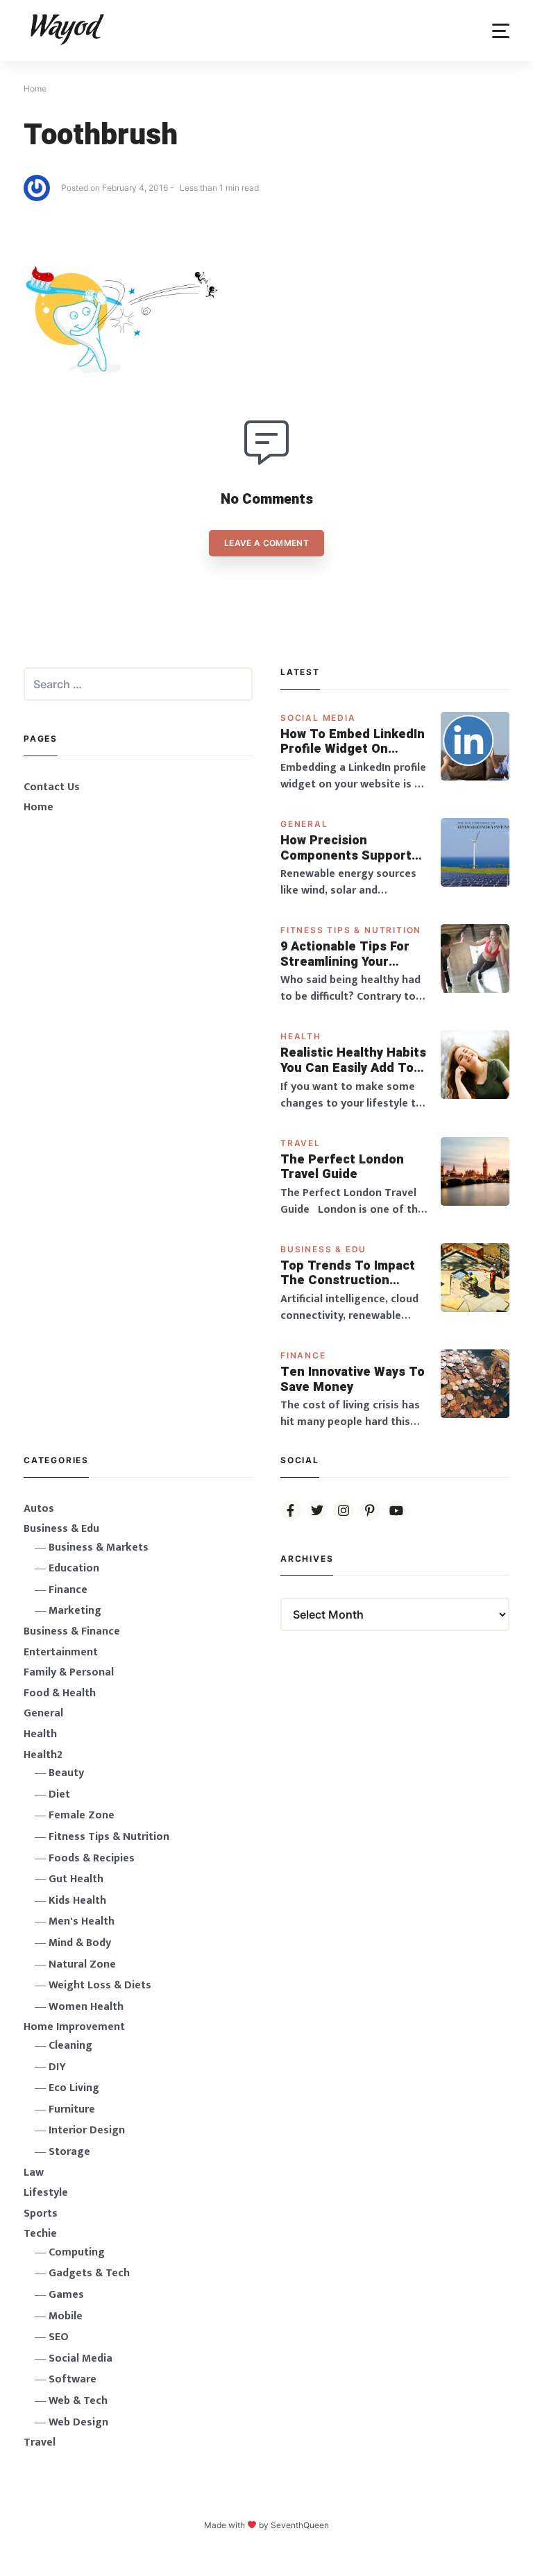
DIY (57, 2067)
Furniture (72, 2109)
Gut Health (76, 1879)
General (304, 824)
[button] (501, 31)
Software (73, 2379)
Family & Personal (69, 1672)
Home (39, 807)
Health (301, 1036)
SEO (59, 2337)
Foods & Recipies (92, 1858)
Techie (40, 2234)
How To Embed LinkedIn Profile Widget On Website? (353, 742)
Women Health (86, 2007)
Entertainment (61, 1652)
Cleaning (70, 2046)
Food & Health (60, 1693)
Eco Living (74, 2088)
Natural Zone (82, 1964)
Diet (59, 1794)
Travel (301, 1143)
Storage (69, 2152)
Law (34, 2173)
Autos (39, 1509)
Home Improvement (74, 2027)
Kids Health (77, 1901)
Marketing (75, 1611)
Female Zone (82, 1815)
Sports (41, 2214)
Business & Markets (99, 1547)
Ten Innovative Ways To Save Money (353, 1380)
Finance (303, 1355)
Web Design (78, 2422)
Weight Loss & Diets (100, 1985)
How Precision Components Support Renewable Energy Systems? (346, 848)
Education (74, 1568)
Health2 (43, 1755)
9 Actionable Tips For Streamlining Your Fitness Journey (345, 954)
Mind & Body (80, 1943)
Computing (77, 2252)
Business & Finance (72, 1631)
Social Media (318, 718)
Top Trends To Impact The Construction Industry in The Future (349, 1273)
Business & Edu (323, 1249)
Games (66, 2295)
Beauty (66, 1773)
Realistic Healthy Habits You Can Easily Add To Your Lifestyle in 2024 (353, 1060)
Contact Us (52, 787)
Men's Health (82, 1921)
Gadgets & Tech (89, 2273)
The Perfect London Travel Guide (342, 1167)
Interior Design (87, 2130)
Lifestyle (46, 2193)
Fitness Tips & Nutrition (351, 930)
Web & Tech (78, 2401)
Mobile (66, 2316)
